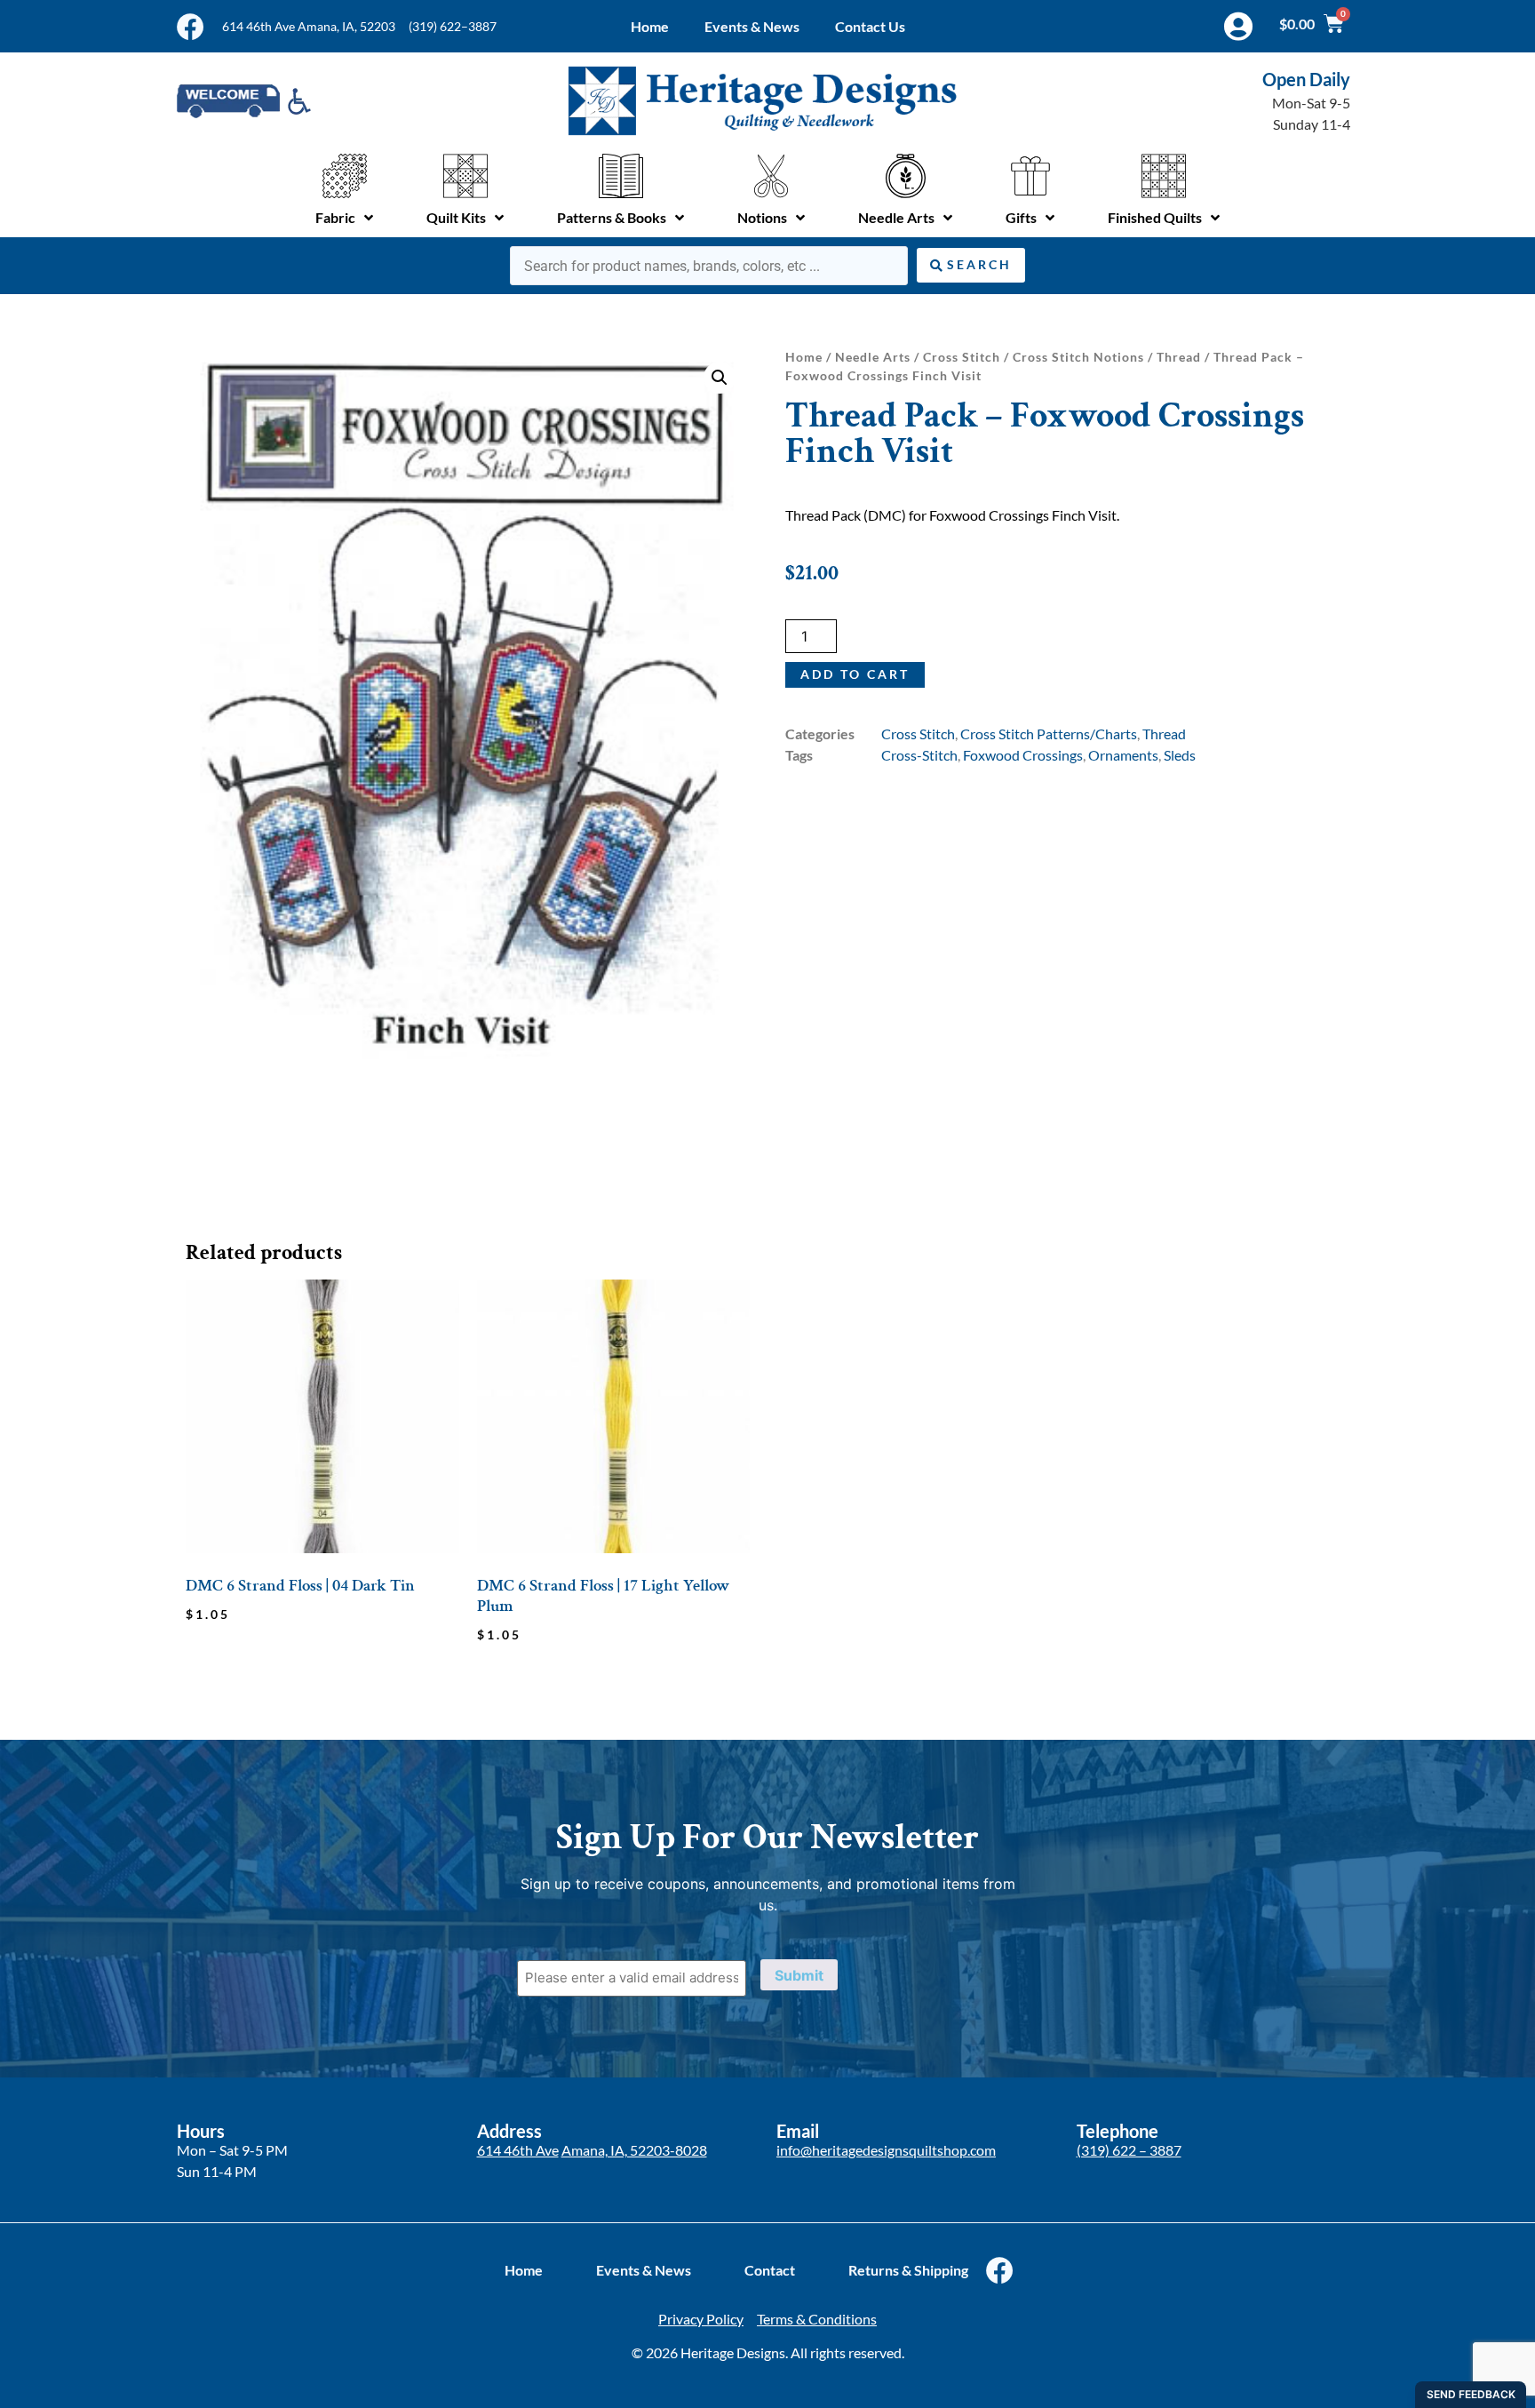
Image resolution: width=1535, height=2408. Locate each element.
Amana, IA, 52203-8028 (634, 2150)
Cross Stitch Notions (1078, 357)
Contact (770, 2270)
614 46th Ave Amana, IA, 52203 (309, 26)
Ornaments (1123, 755)
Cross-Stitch (919, 755)
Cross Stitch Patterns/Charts (1049, 734)
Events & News (752, 26)
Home (650, 26)
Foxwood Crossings (1023, 755)
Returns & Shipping (908, 2270)
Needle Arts (873, 357)
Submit (799, 1975)
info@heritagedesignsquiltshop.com (886, 2150)
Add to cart (855, 674)
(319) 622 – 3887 (1129, 2150)
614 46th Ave (518, 2150)
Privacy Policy (701, 2319)
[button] (720, 378)
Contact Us (870, 26)
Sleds (1180, 755)
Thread (1179, 357)
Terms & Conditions (817, 2319)
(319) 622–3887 (453, 26)
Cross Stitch (962, 357)
